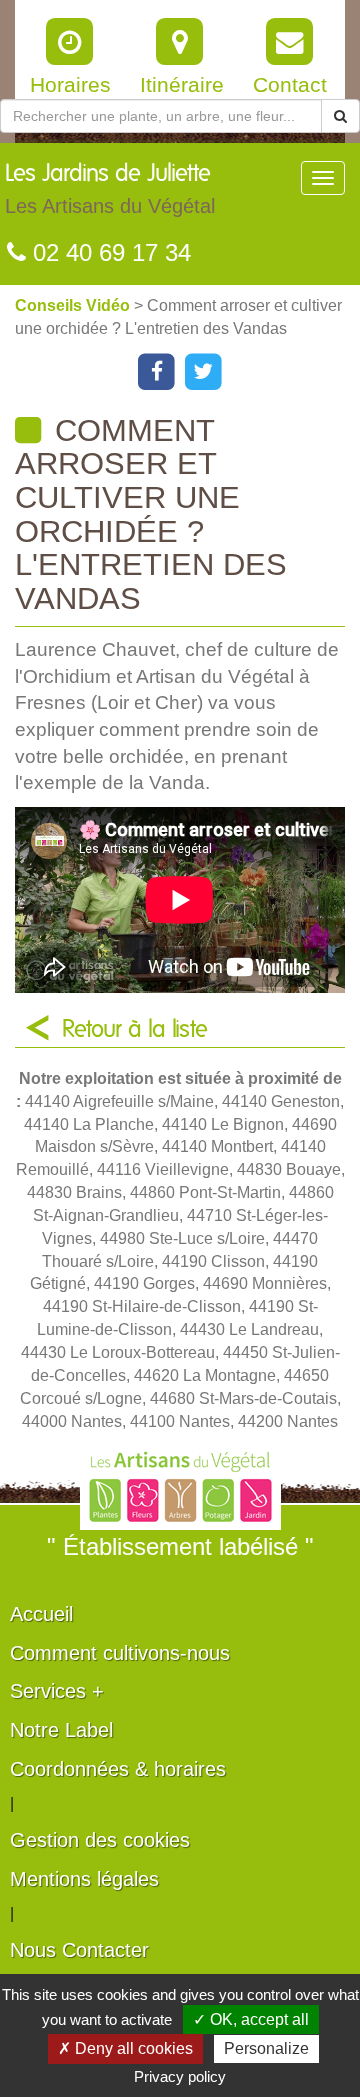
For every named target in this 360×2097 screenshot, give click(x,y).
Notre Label (61, 1730)
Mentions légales (84, 1879)
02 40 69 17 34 (108, 252)
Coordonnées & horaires (118, 1769)
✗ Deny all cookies (125, 2048)
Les (110, 189)
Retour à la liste (135, 1030)
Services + (57, 1691)
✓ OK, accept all (251, 2019)
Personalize (266, 2048)
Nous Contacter (79, 1950)
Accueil (41, 1614)
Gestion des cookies (100, 1840)
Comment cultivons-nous (120, 1653)
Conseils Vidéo (74, 305)
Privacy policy (180, 2076)
